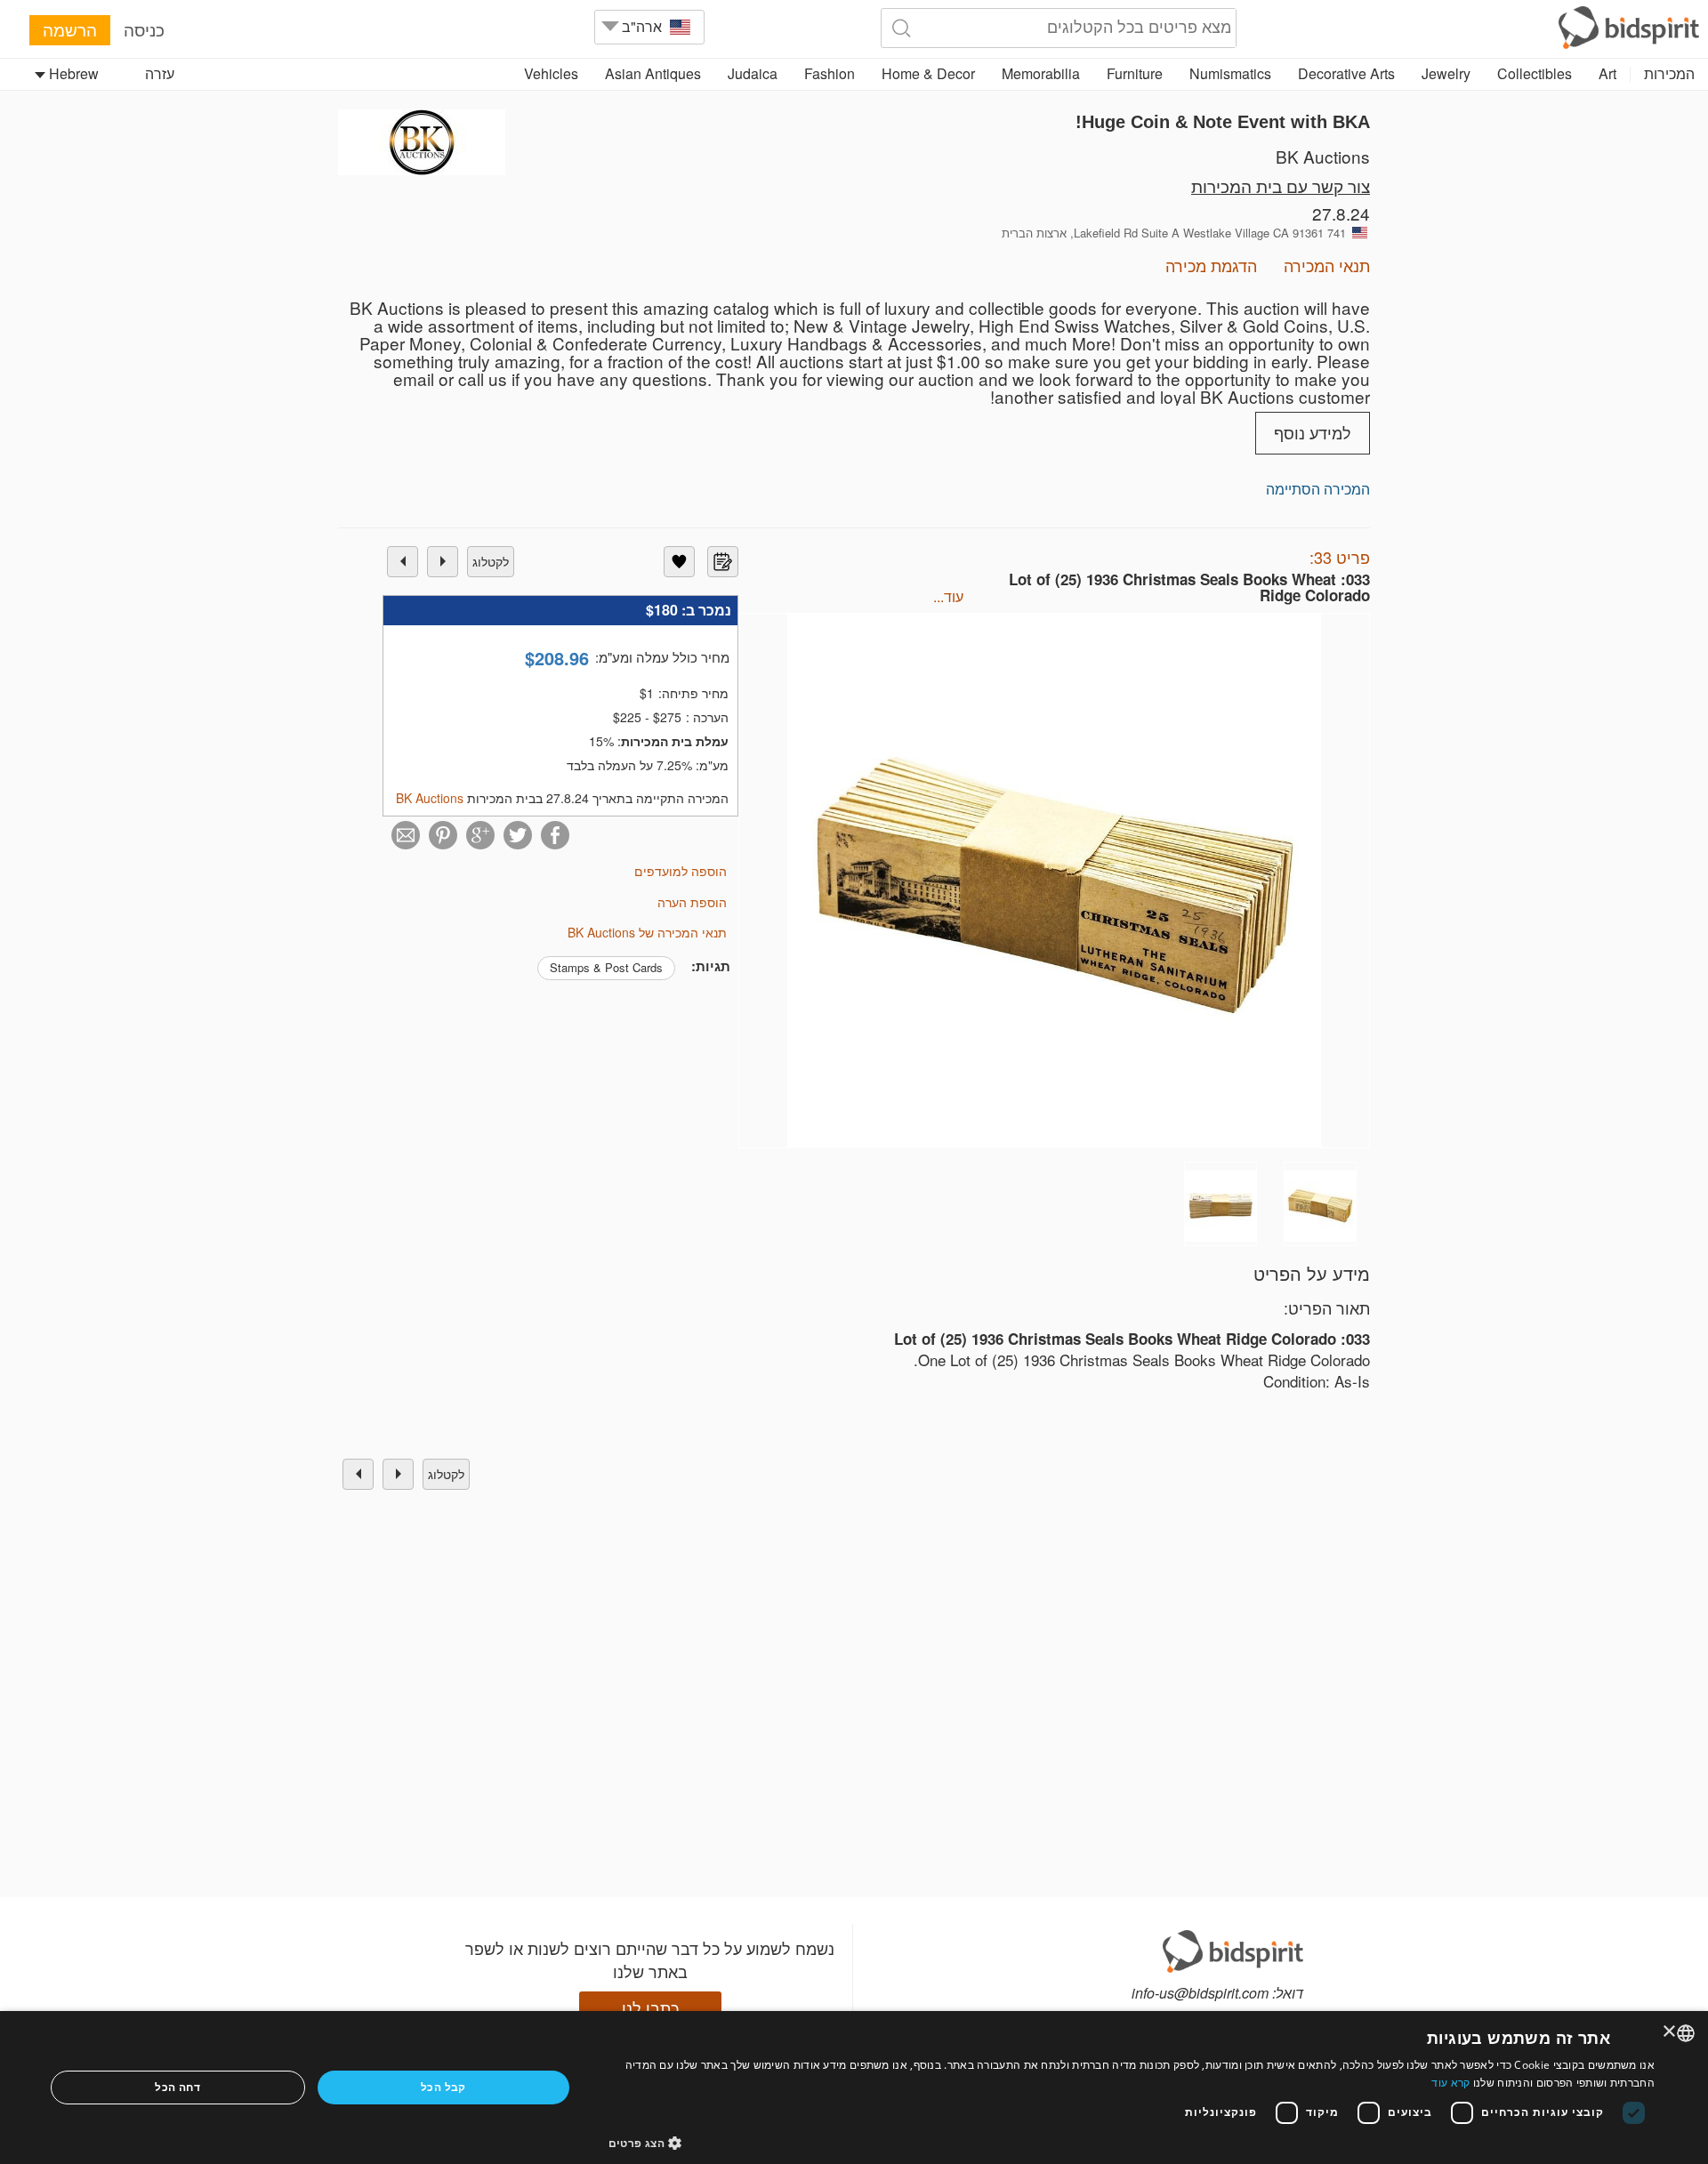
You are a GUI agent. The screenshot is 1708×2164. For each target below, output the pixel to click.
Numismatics (1230, 73)
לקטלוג (491, 561)
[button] (1132, 2142)
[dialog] (854, 2088)
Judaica (753, 73)
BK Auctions (1323, 156)
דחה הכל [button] (177, 2087)
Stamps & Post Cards (606, 967)
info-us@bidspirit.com (1200, 1993)
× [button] (1670, 2032)
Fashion (830, 73)
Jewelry (1446, 73)
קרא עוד (1450, 2083)
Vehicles (551, 73)
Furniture (1135, 73)
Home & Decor (928, 73)
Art (1607, 73)
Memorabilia (1041, 73)
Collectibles (1535, 73)
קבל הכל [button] (443, 2087)
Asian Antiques (653, 73)
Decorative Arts (1346, 73)
